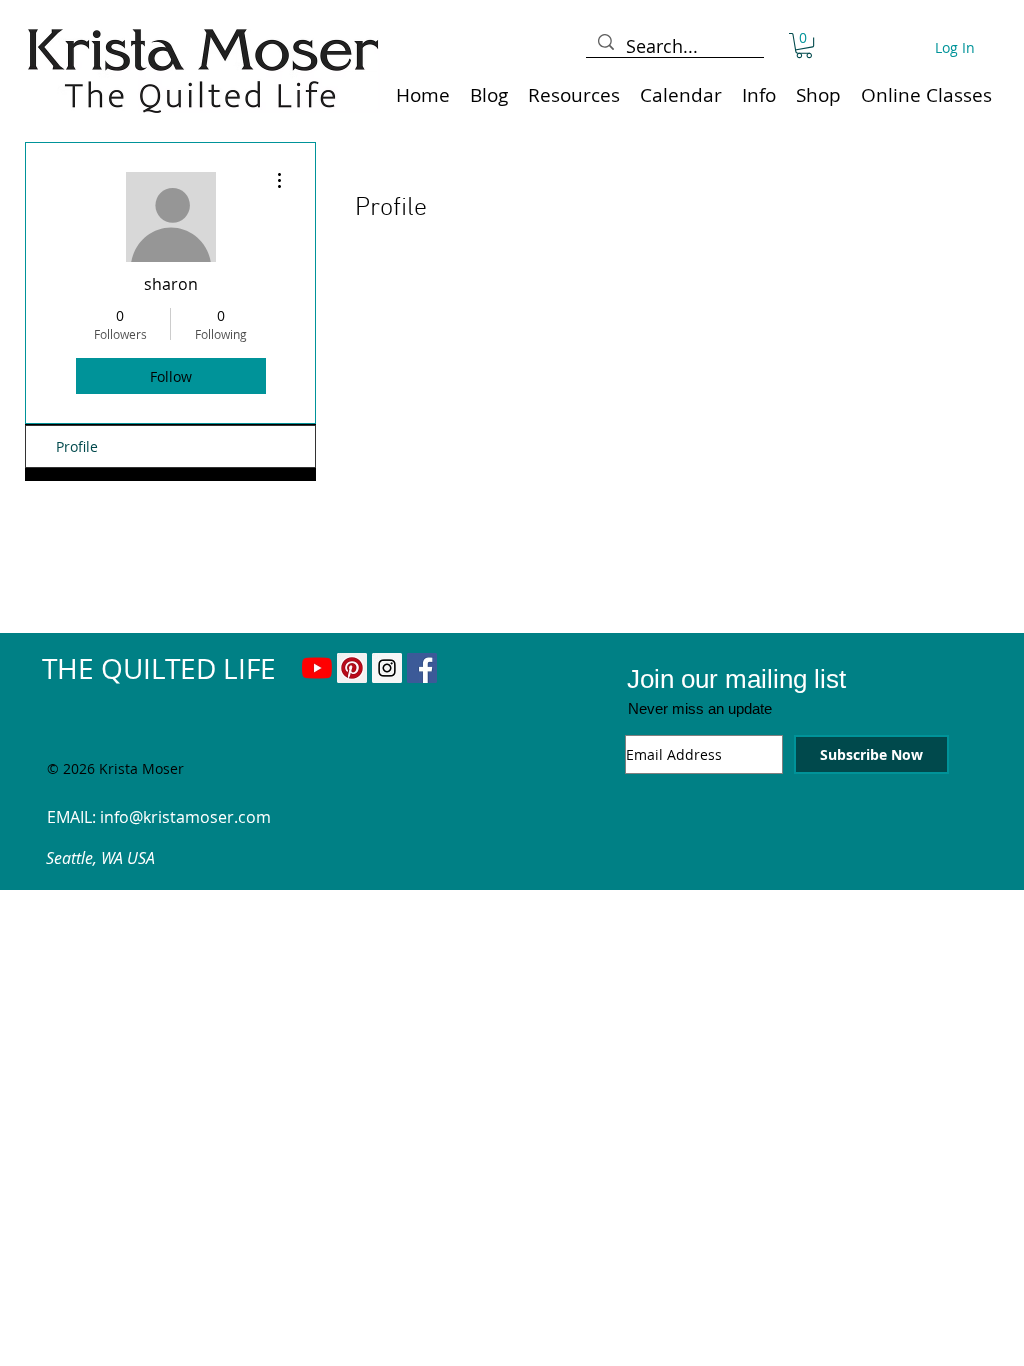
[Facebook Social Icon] (422, 668)
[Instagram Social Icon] (387, 668)
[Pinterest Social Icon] (352, 668)
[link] (804, 45)
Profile (77, 446)
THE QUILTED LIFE (159, 668)
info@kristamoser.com (185, 817)
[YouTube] (317, 668)
